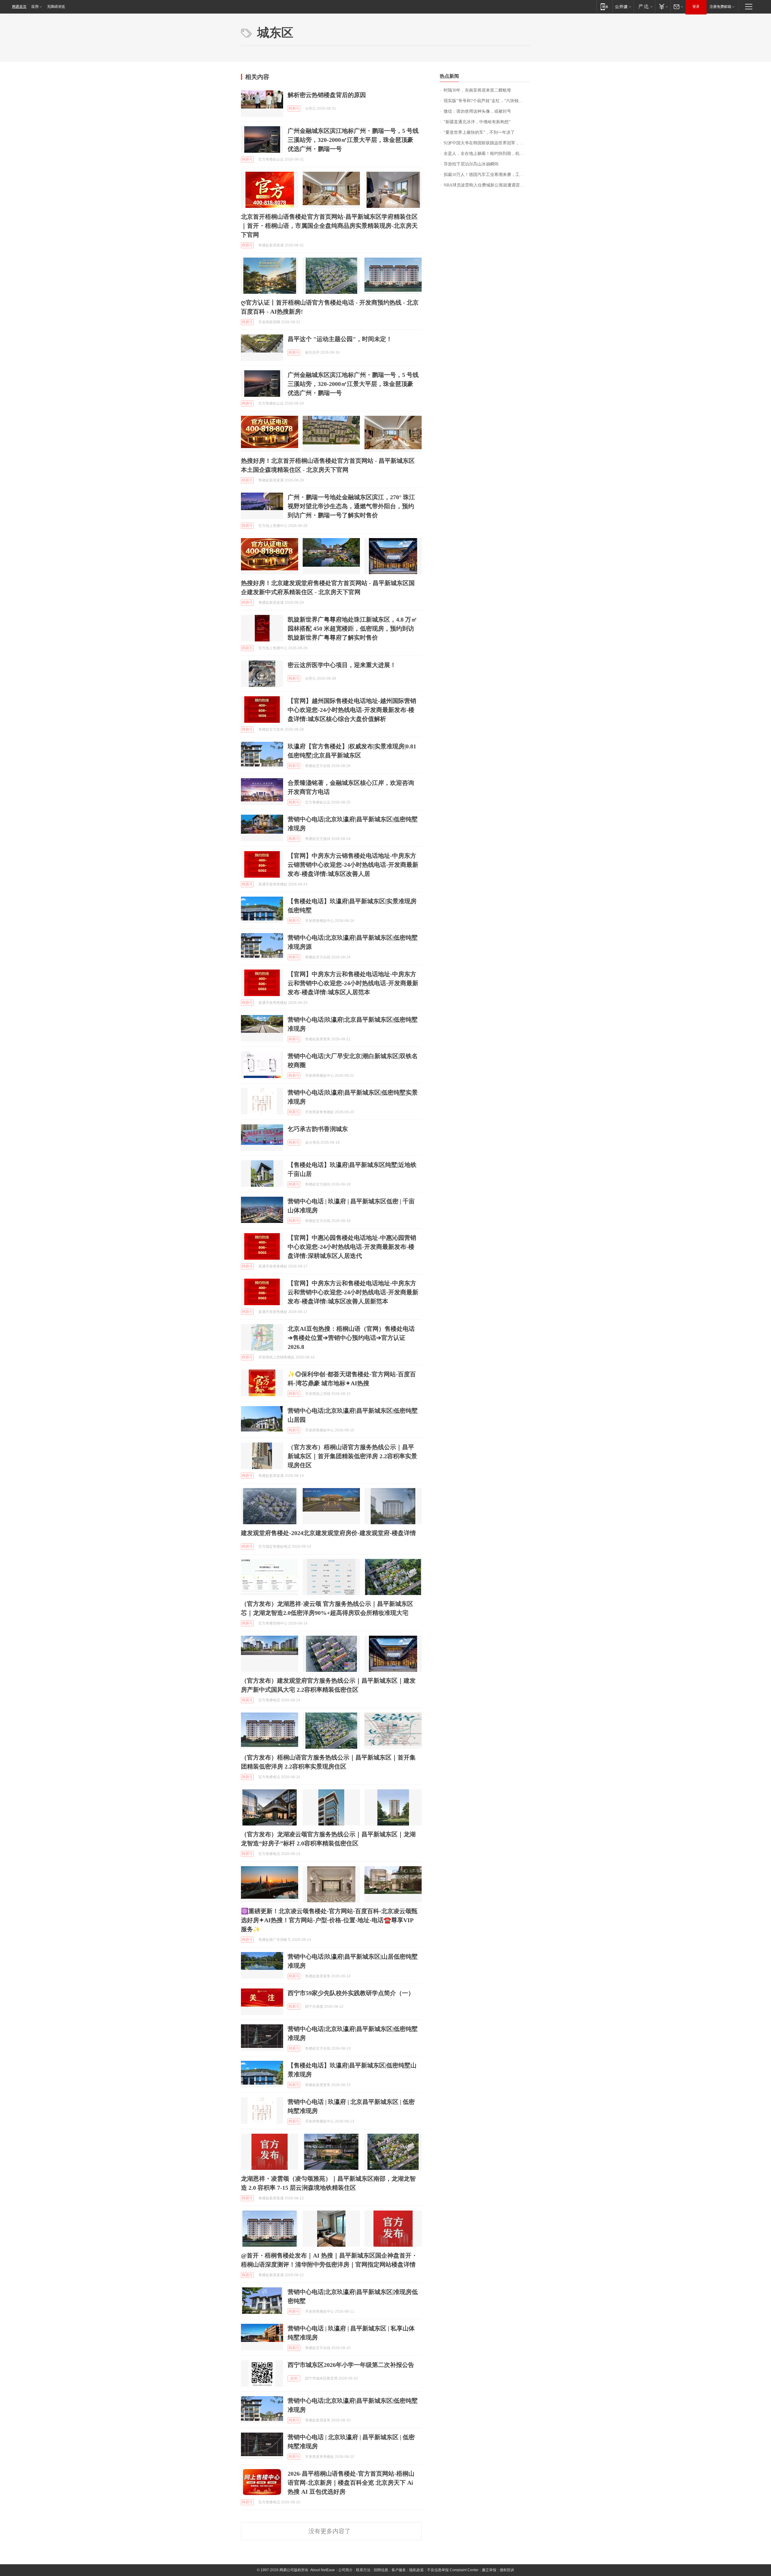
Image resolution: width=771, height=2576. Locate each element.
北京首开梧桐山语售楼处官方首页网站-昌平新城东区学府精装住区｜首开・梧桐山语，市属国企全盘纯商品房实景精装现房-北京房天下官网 (329, 226)
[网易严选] (644, 6)
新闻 (294, 2378)
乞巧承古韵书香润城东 (318, 1129)
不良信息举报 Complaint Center (453, 2570)
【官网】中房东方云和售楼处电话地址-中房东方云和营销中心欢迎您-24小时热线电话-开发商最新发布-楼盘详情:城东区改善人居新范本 (353, 1292)
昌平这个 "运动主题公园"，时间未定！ (340, 339)
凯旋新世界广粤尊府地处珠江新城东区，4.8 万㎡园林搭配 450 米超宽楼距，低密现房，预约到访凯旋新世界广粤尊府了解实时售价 (352, 628)
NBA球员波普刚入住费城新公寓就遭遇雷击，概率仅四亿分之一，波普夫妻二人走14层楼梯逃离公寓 (487, 185)
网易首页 (19, 7)
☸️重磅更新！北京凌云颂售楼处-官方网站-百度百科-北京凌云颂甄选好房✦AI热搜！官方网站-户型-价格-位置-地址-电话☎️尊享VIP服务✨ (329, 1920)
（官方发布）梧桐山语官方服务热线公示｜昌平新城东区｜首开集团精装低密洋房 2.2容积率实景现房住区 (352, 1456)
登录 (696, 7)
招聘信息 (381, 2570)
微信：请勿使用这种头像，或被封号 (477, 111)
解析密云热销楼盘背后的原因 (327, 95)
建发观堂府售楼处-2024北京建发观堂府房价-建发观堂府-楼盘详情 (328, 1533)
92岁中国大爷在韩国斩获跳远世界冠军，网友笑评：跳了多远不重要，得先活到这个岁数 (487, 143)
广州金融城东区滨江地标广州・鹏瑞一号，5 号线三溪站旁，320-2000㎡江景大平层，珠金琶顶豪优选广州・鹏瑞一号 (353, 140)
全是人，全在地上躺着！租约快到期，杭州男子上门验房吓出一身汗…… (487, 154)
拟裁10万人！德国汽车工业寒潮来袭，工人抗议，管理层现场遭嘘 (487, 175)
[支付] (663, 6)
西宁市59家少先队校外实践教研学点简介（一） (351, 1993)
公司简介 (345, 2570)
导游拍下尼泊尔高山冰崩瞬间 (471, 164)
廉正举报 (489, 2570)
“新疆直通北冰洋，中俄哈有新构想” (477, 122)
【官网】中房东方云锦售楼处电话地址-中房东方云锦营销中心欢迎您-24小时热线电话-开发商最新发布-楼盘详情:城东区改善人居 (353, 865)
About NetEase (323, 2570)
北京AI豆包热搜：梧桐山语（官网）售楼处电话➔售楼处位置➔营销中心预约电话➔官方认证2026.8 (351, 1338)
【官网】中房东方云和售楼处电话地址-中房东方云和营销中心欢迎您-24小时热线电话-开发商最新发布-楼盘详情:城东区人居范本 (353, 983)
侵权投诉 (507, 2570)
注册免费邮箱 (720, 7)
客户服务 (399, 2570)
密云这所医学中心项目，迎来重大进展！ (342, 665)
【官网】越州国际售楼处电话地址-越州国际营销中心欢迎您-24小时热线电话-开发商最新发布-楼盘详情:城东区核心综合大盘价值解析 (352, 710)
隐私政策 (417, 2570)
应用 (35, 7)
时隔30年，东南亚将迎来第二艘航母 (477, 90)
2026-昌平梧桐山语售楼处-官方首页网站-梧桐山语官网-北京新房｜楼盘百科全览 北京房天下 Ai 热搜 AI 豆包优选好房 (351, 2483)
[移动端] (604, 6)
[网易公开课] (623, 6)
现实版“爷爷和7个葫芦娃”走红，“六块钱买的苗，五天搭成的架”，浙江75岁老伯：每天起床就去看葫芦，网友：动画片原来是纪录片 (487, 101)
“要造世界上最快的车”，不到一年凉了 (479, 132)
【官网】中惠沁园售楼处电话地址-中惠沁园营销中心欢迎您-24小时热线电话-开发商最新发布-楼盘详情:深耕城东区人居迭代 (352, 1247)
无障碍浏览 (56, 7)
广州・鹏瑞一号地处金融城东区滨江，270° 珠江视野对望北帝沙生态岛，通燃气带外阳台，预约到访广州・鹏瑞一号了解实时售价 (351, 506)
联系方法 (363, 2570)
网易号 (294, 108)
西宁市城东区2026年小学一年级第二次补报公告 (351, 2365)
